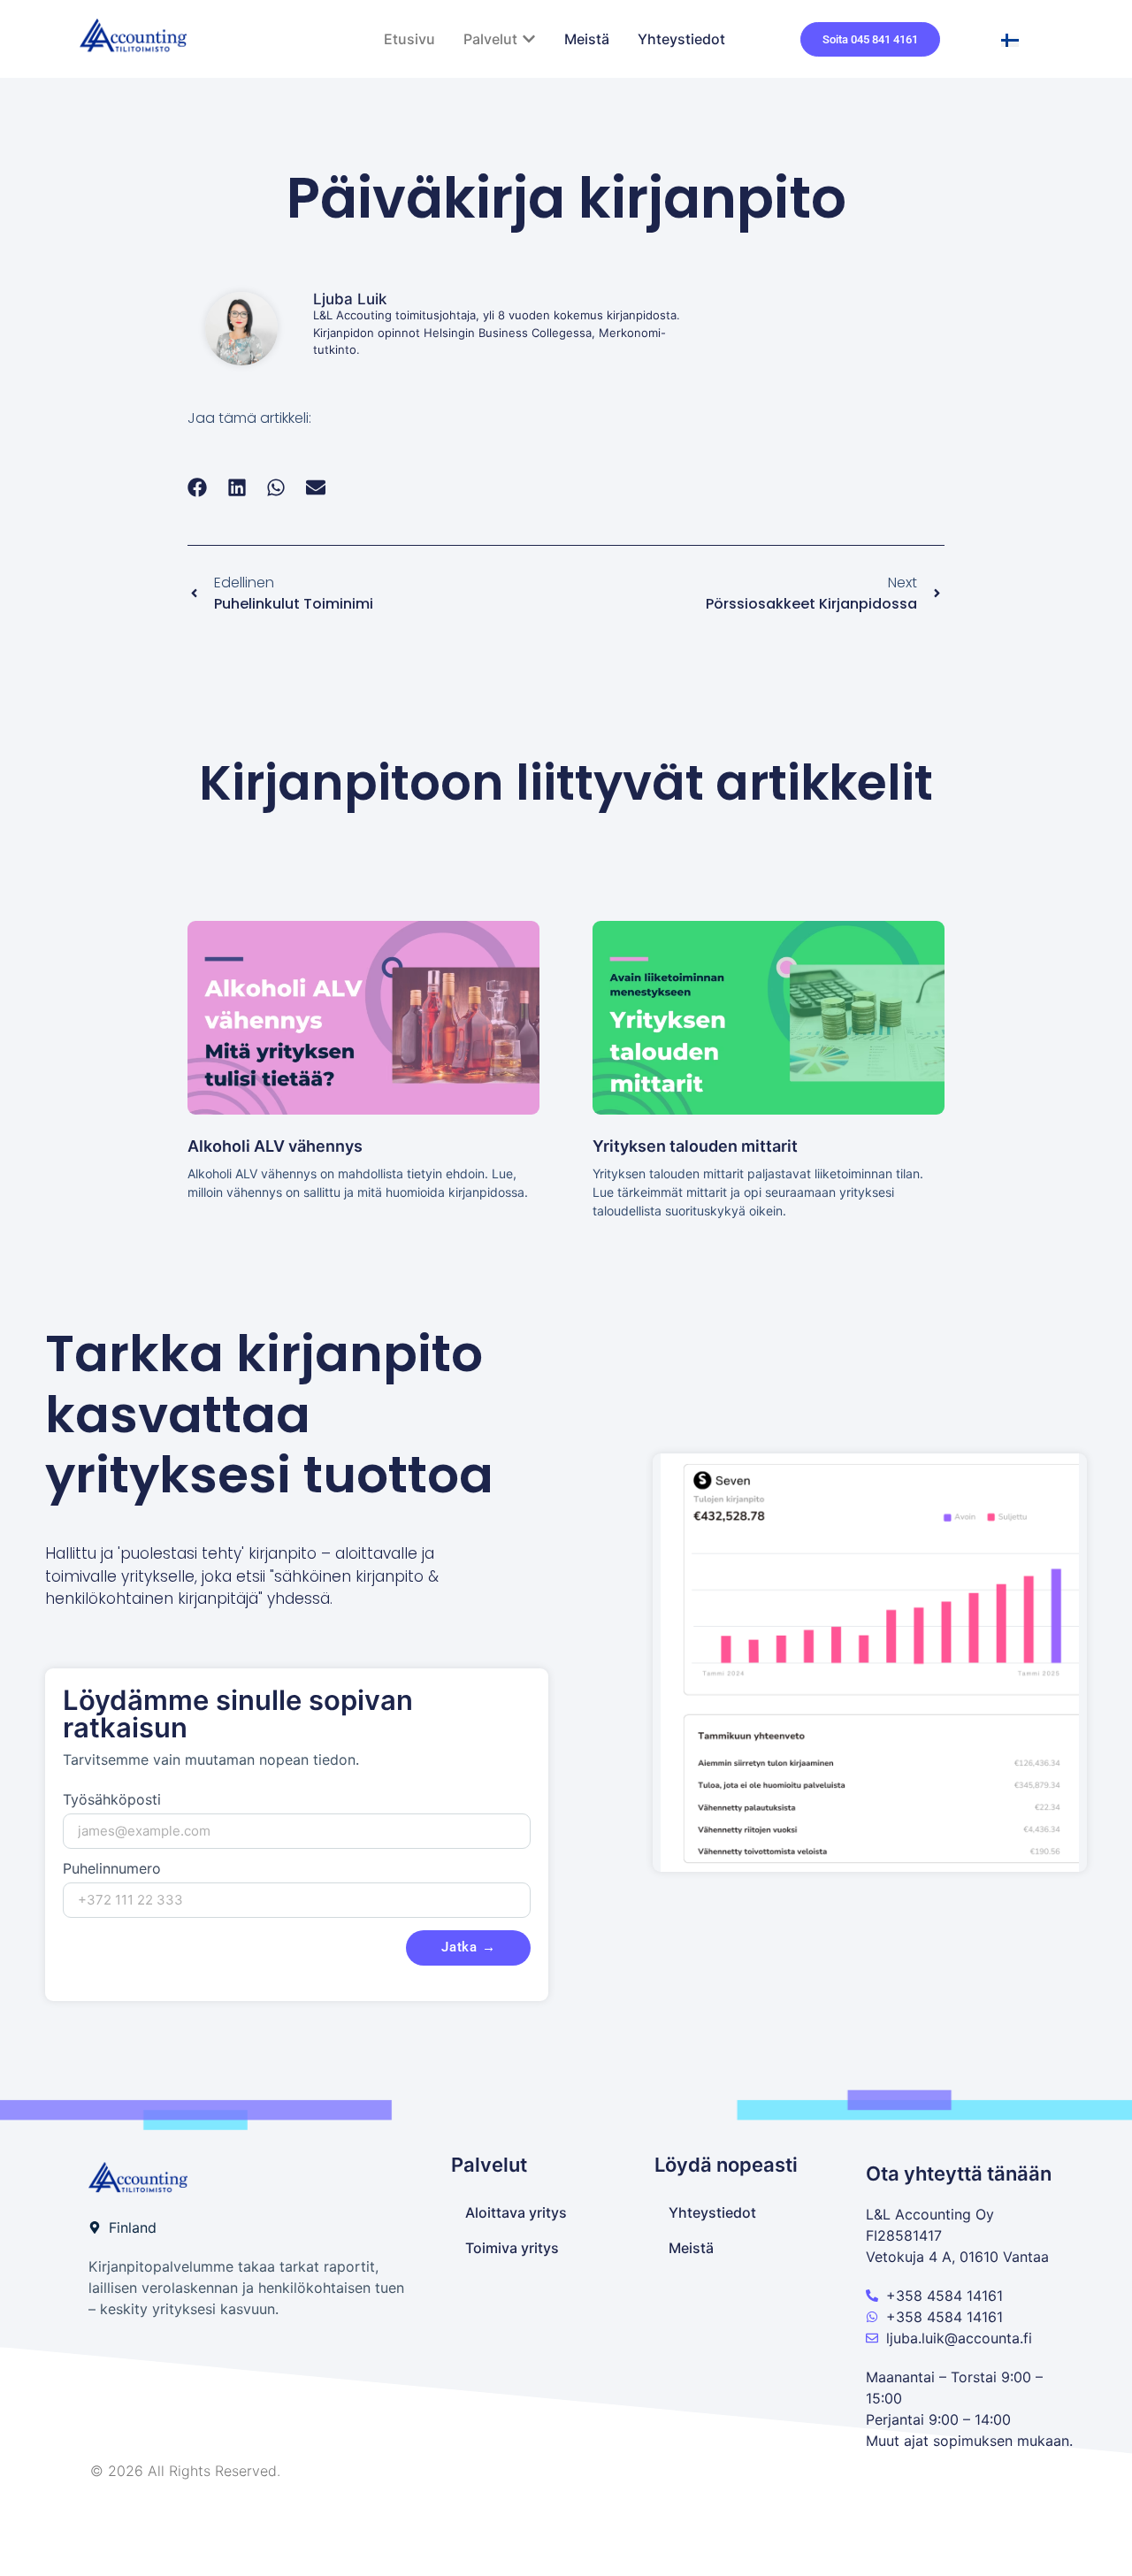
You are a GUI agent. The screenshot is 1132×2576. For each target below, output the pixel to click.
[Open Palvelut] (529, 39)
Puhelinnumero (112, 1869)
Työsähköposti (112, 1800)
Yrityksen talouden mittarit (695, 1146)
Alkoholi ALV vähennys (275, 1146)
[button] (198, 487)
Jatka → (468, 1947)
